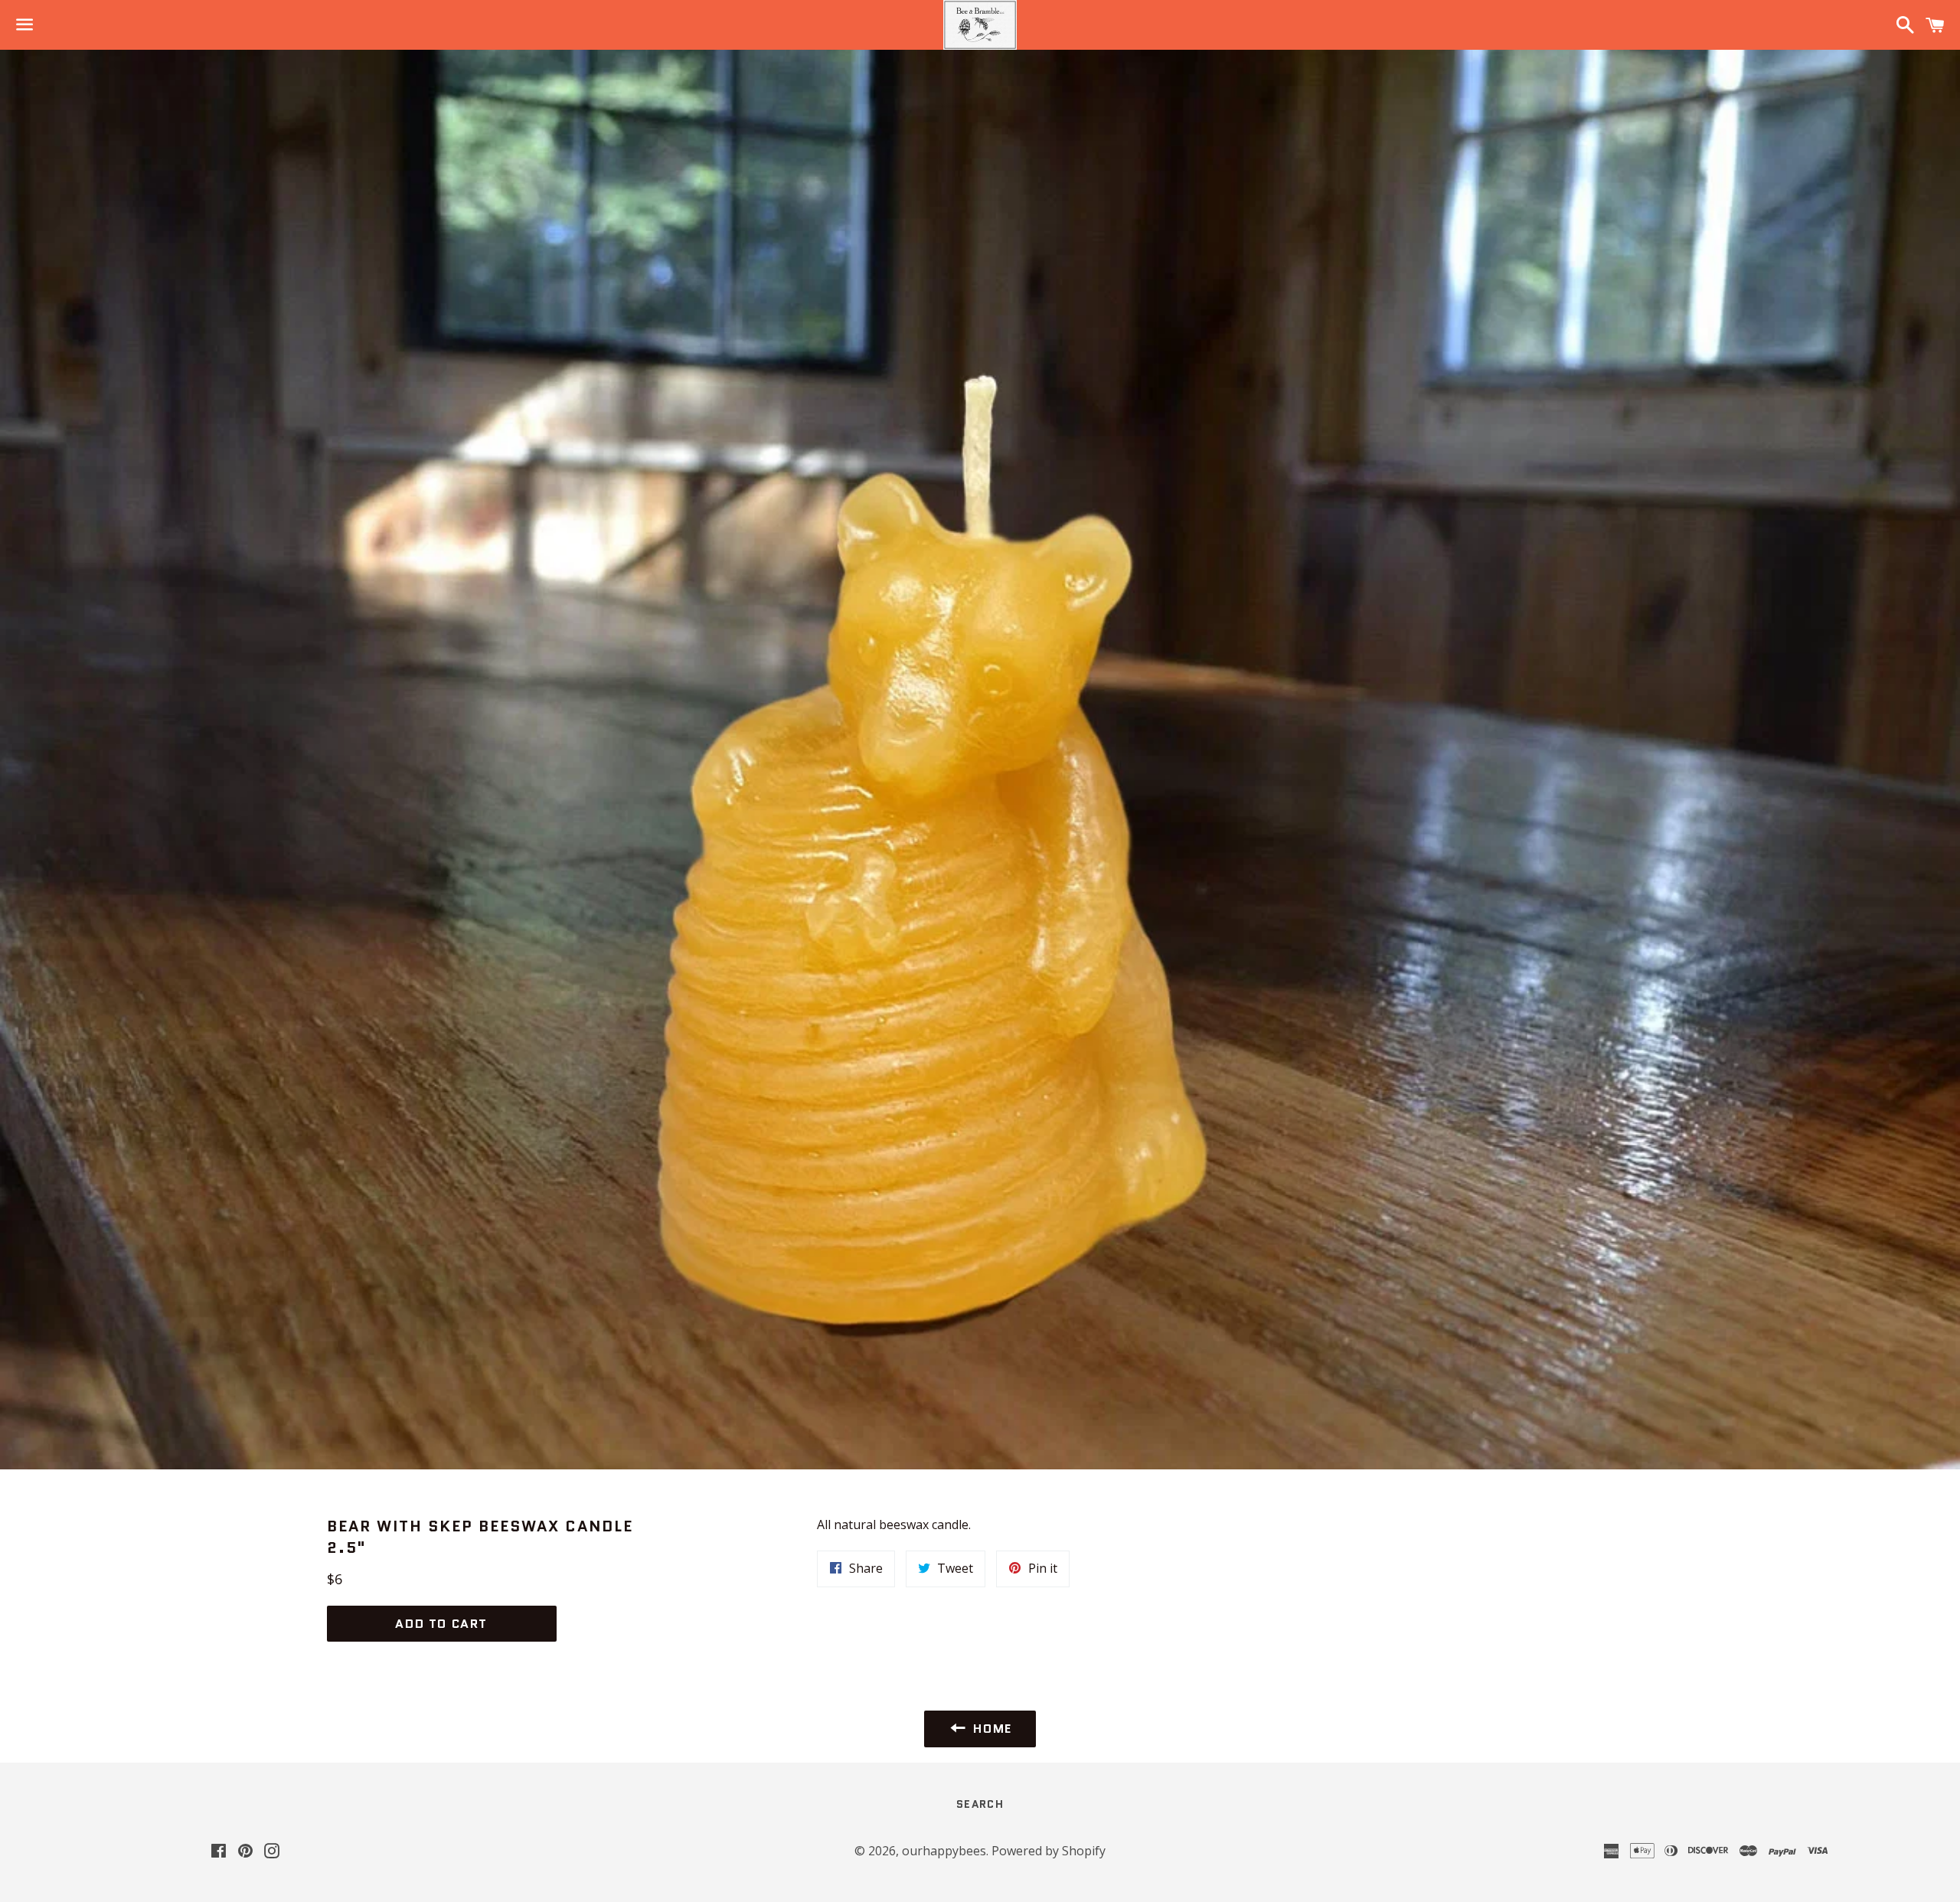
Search (980, 1804)
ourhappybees (944, 1851)
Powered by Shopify (1049, 1851)
